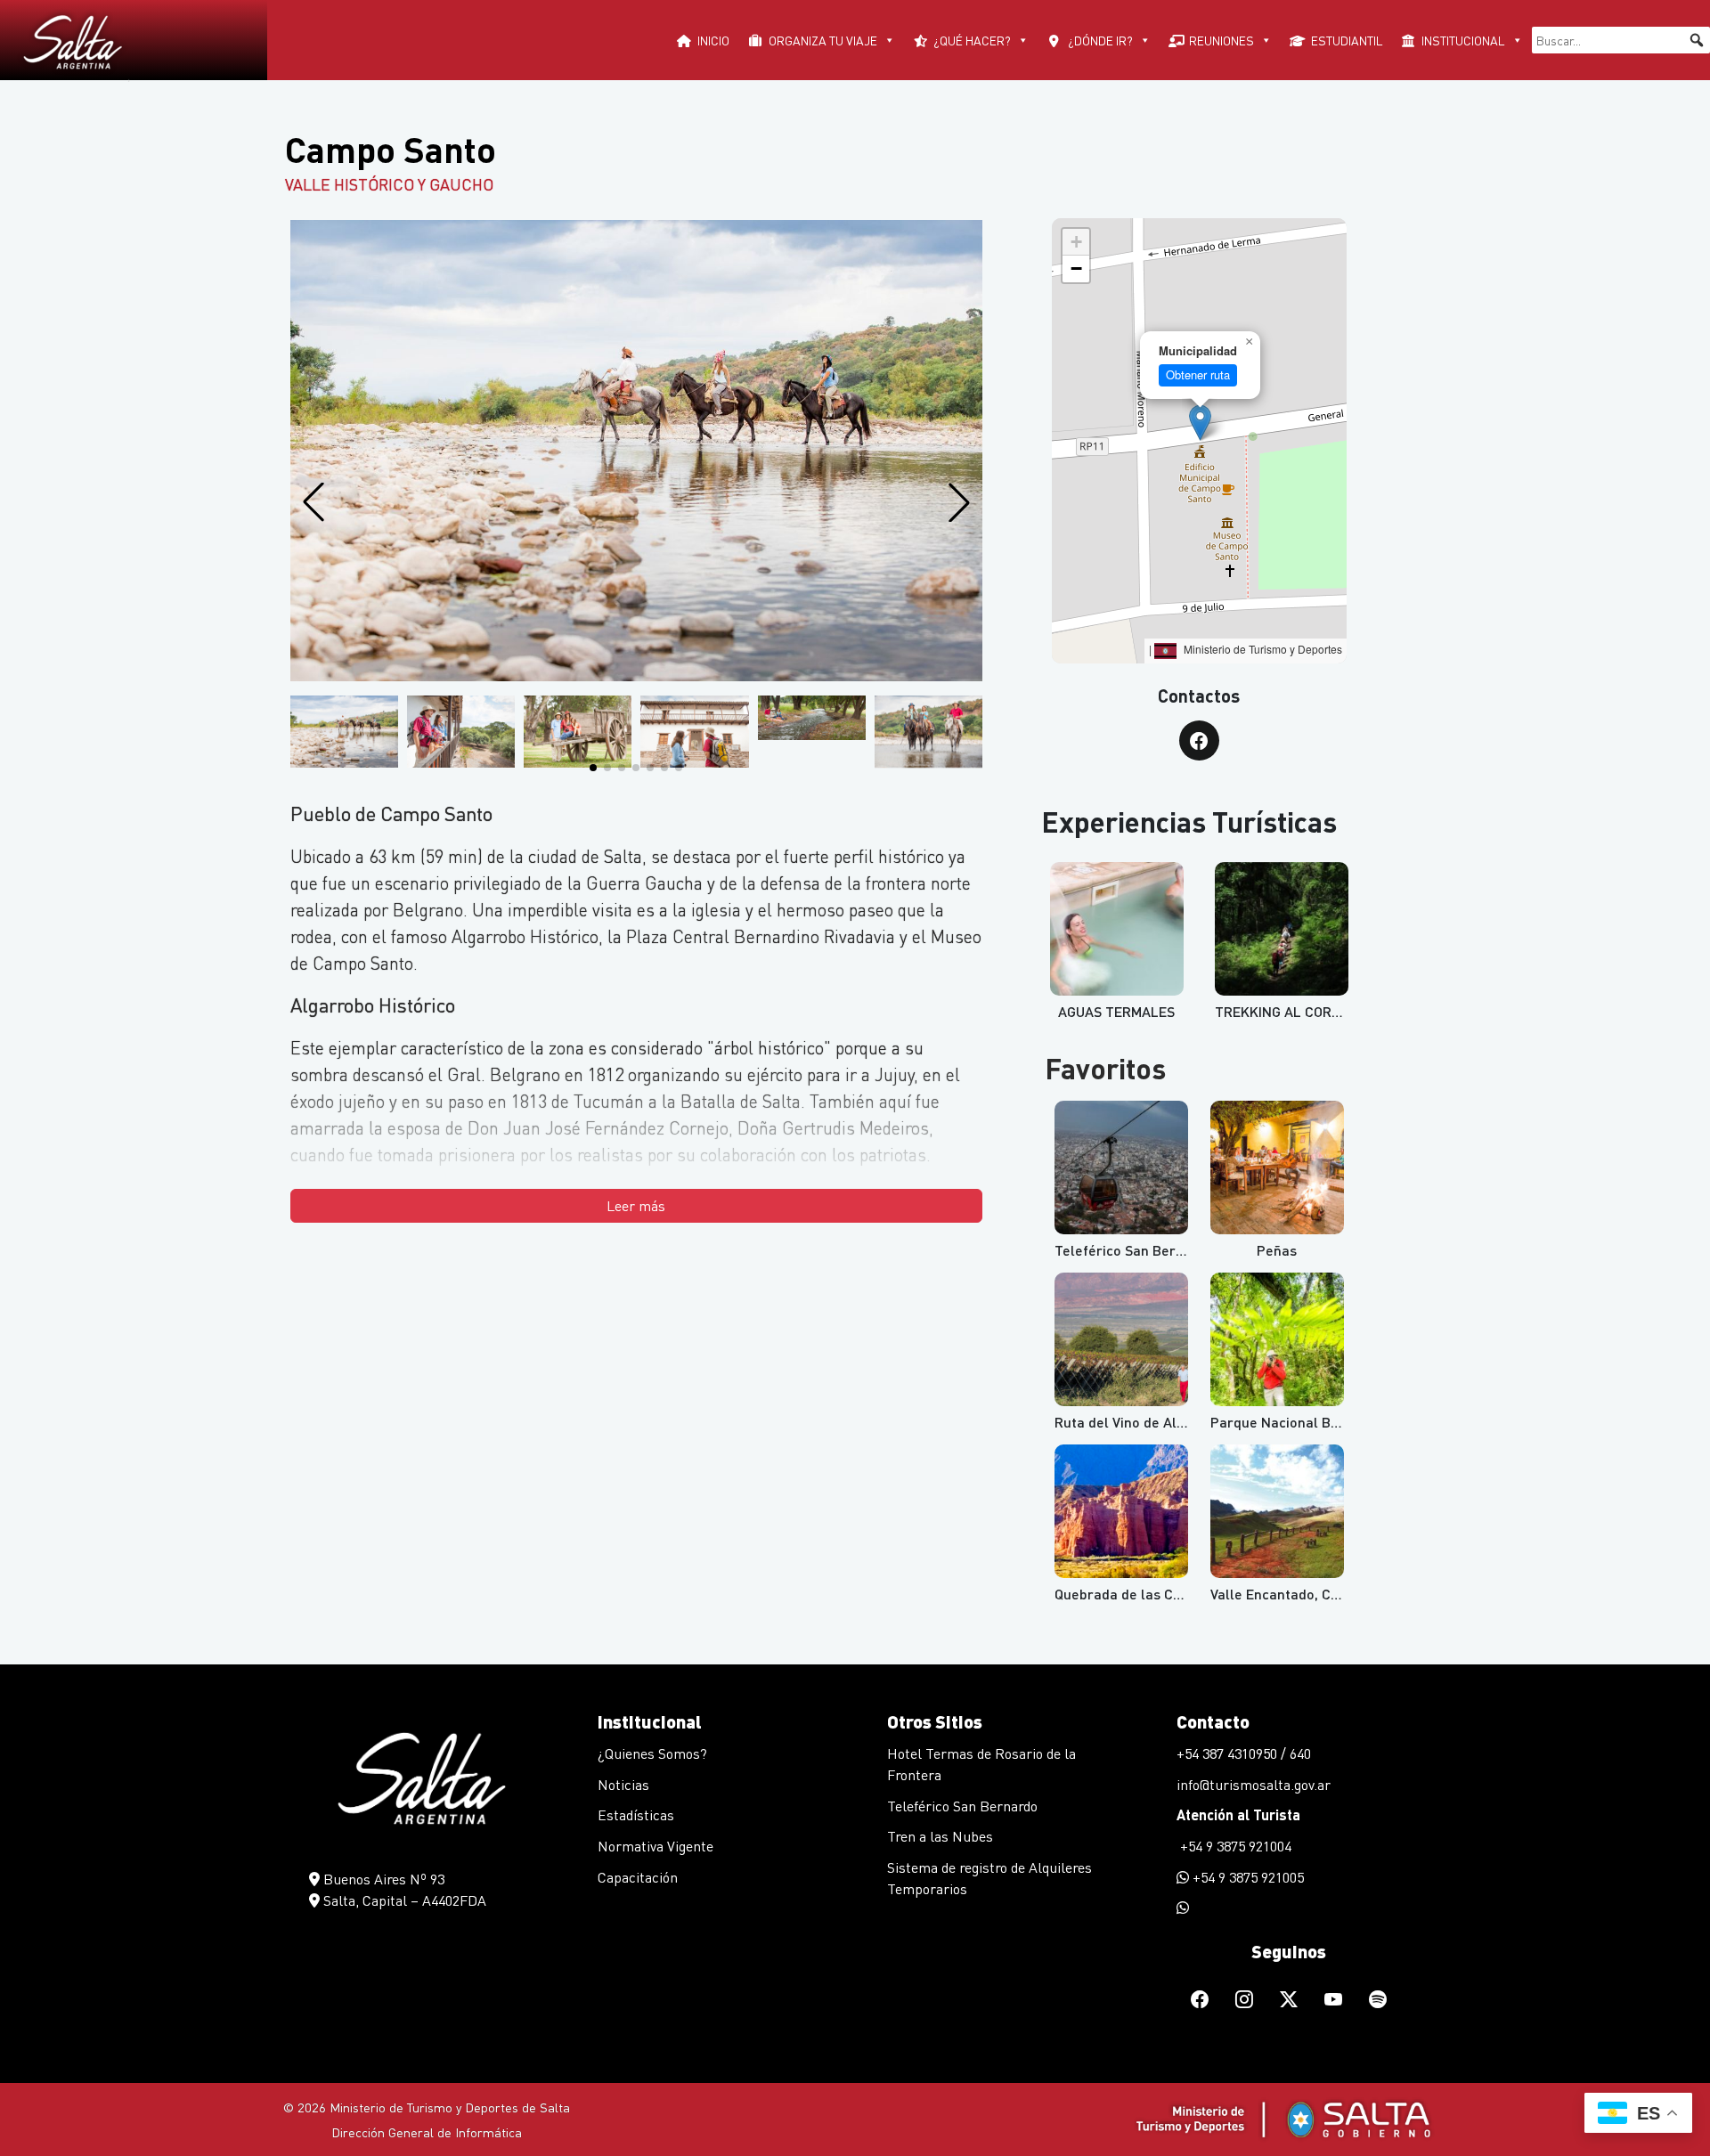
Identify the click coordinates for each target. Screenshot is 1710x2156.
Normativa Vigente (655, 1846)
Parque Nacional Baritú (1286, 1422)
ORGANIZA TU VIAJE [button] (823, 40)
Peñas (1277, 1250)
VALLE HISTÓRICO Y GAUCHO (389, 184)
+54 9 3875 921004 (1234, 1846)
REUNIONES (1221, 40)
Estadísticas (636, 1814)
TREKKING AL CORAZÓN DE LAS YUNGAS (1343, 1011)
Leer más (636, 1205)
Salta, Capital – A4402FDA (403, 1900)
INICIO (713, 40)
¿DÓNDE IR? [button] (1100, 40)
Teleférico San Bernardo (962, 1806)
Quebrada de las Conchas (1137, 1594)
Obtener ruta (1198, 374)
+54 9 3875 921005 (1246, 1877)
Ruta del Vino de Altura (1129, 1422)
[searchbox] (1621, 40)
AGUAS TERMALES (1116, 1011)
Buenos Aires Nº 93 (382, 1879)
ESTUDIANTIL (1347, 40)
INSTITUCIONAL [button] (1463, 40)
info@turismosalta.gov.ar (1254, 1784)
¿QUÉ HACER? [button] (972, 40)
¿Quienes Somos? (652, 1753)
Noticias (623, 1784)
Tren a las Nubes (940, 1836)
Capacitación (638, 1877)
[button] (1697, 40)
